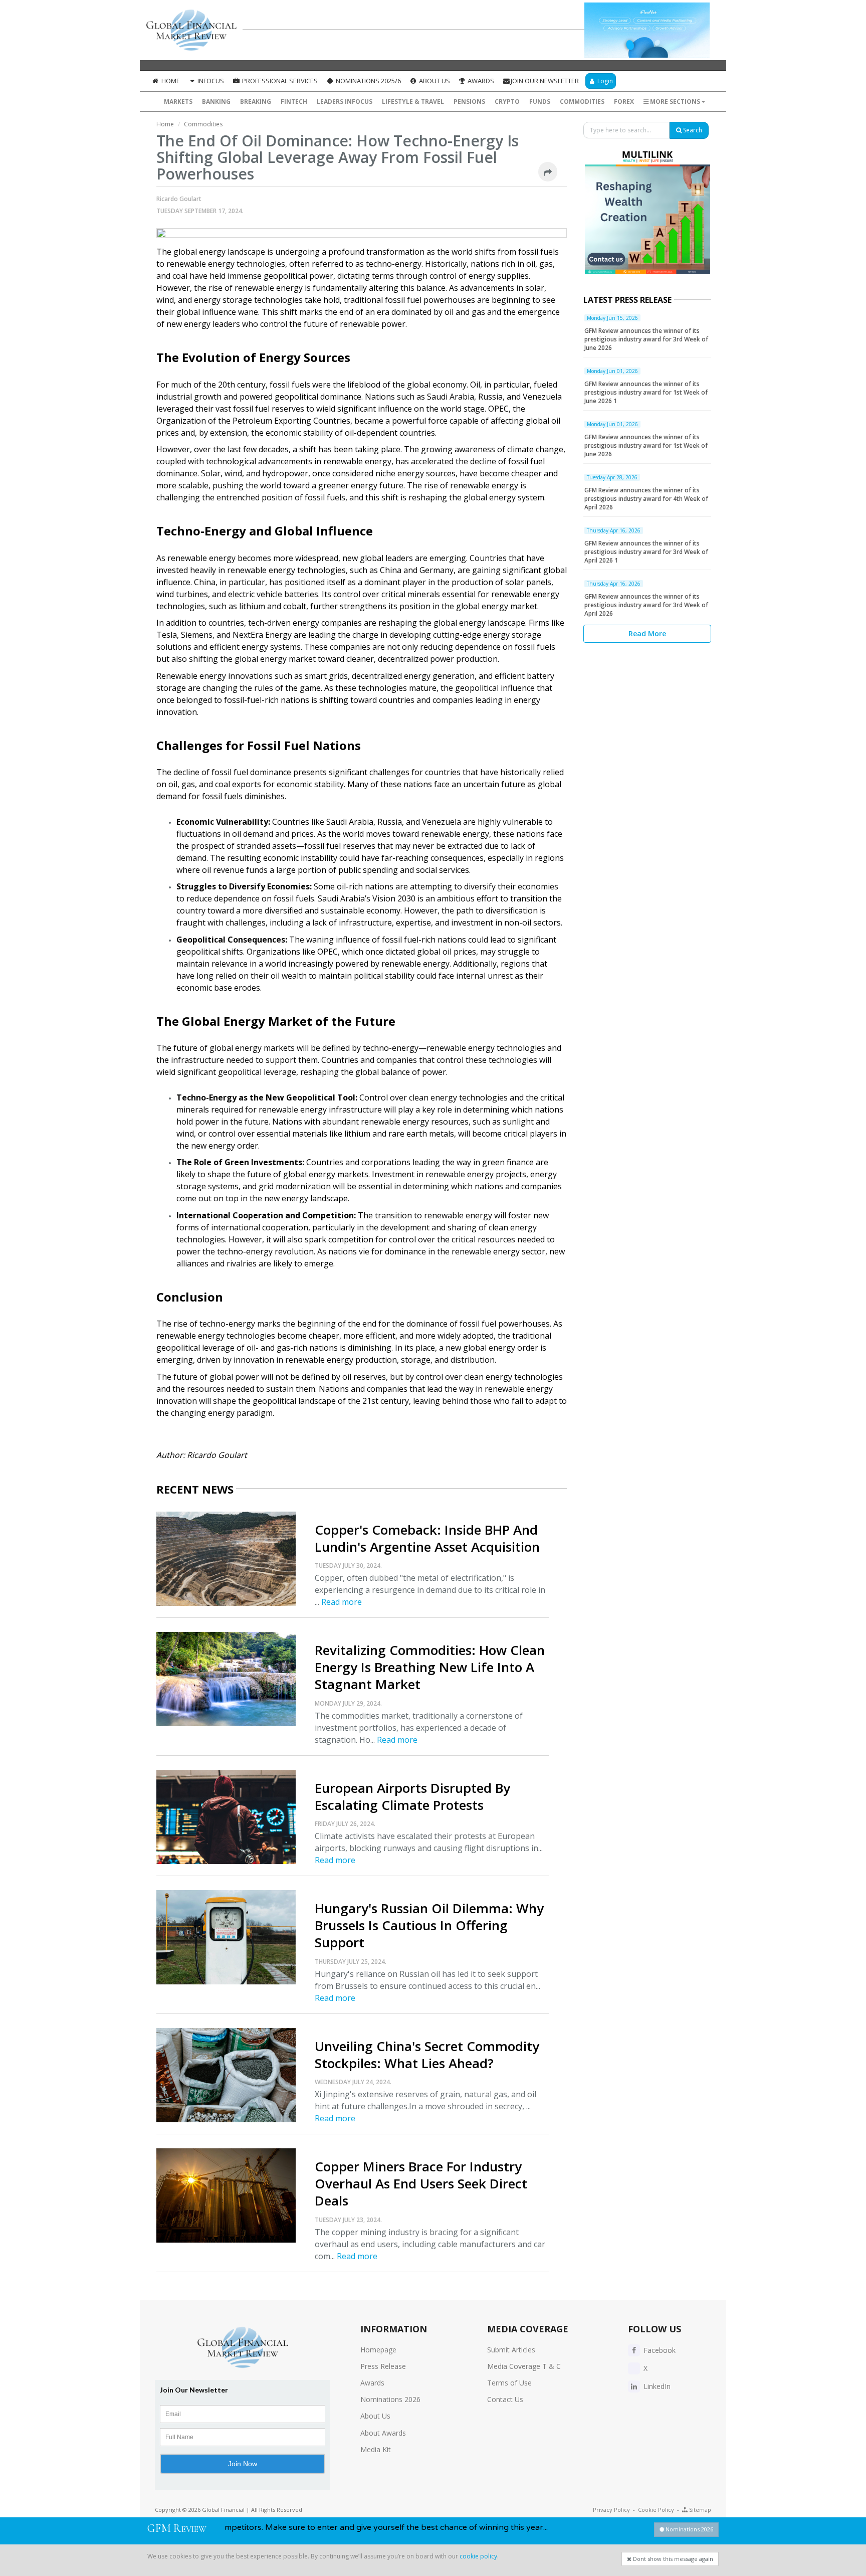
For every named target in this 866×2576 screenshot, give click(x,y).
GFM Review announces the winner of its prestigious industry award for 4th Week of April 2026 (646, 499)
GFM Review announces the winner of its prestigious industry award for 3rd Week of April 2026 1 (646, 552)
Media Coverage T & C (524, 2366)
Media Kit (376, 2449)
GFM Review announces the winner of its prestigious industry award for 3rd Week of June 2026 (646, 339)
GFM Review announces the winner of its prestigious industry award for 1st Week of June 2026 (646, 445)
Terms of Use (509, 2383)
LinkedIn (656, 2386)
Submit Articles (511, 2350)
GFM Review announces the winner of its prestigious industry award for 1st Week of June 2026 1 (646, 392)
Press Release (383, 2366)
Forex (624, 102)
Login (604, 81)
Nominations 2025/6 (368, 81)
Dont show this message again (672, 2559)
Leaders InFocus (345, 102)
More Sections (675, 102)
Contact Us (505, 2399)
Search (692, 130)
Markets (178, 102)
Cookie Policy (656, 2510)
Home (170, 81)
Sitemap (699, 2510)
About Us (434, 81)
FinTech (294, 102)
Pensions (469, 102)
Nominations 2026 (390, 2399)
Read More (647, 633)
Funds (540, 102)
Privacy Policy (611, 2510)
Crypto (507, 102)
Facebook (659, 2350)
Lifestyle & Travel (413, 102)
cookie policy (478, 2556)
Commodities (582, 102)
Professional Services (279, 81)
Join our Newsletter (545, 81)
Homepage (378, 2350)
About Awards (383, 2433)
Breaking (256, 102)
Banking (216, 102)
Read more (342, 1602)
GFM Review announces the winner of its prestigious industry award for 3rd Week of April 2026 (646, 605)
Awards (480, 81)
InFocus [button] (210, 81)
